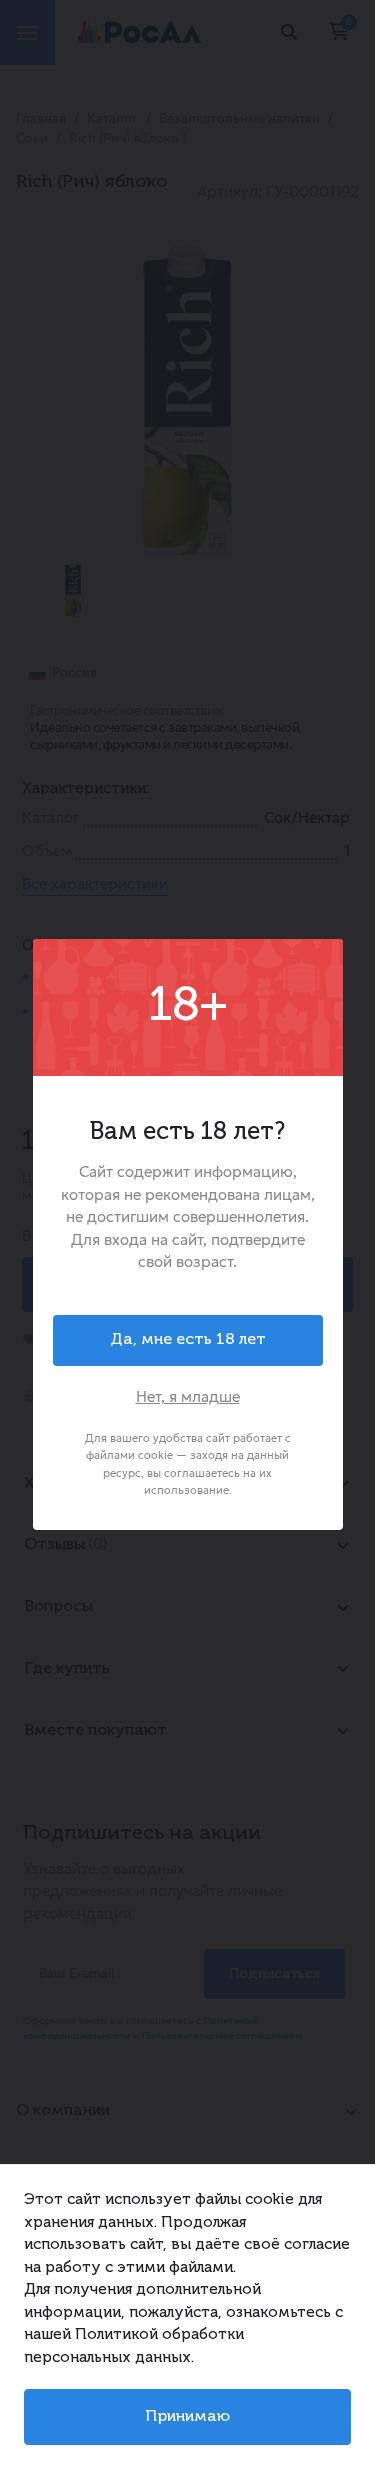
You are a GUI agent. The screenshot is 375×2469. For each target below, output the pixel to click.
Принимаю (187, 2417)
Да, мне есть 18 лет (188, 1340)
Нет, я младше (188, 1396)
